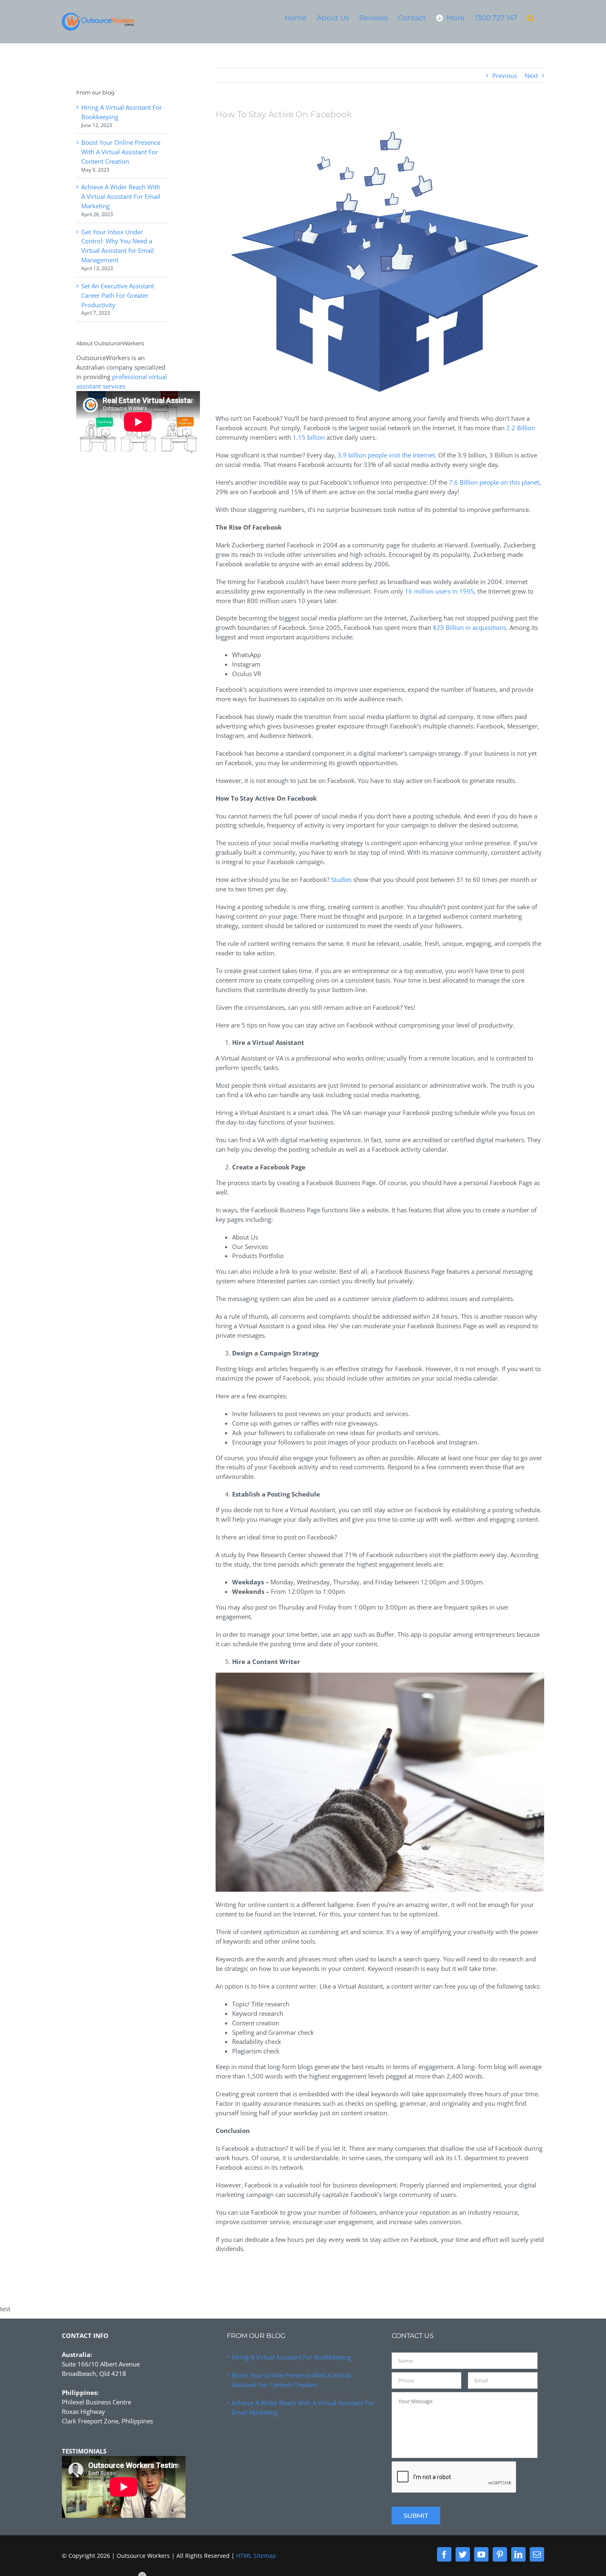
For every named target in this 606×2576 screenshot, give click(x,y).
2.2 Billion (521, 428)
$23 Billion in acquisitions (470, 627)
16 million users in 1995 (439, 591)
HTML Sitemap (256, 2556)
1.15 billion (309, 437)
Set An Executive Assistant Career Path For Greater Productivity (118, 295)
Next (531, 75)
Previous (505, 75)
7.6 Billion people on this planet (494, 482)
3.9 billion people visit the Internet (386, 455)
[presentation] (454, 2477)
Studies (341, 879)
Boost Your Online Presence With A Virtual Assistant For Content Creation (121, 152)
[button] (531, 18)
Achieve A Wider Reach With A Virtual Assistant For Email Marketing (121, 196)
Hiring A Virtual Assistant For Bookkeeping (291, 2357)
